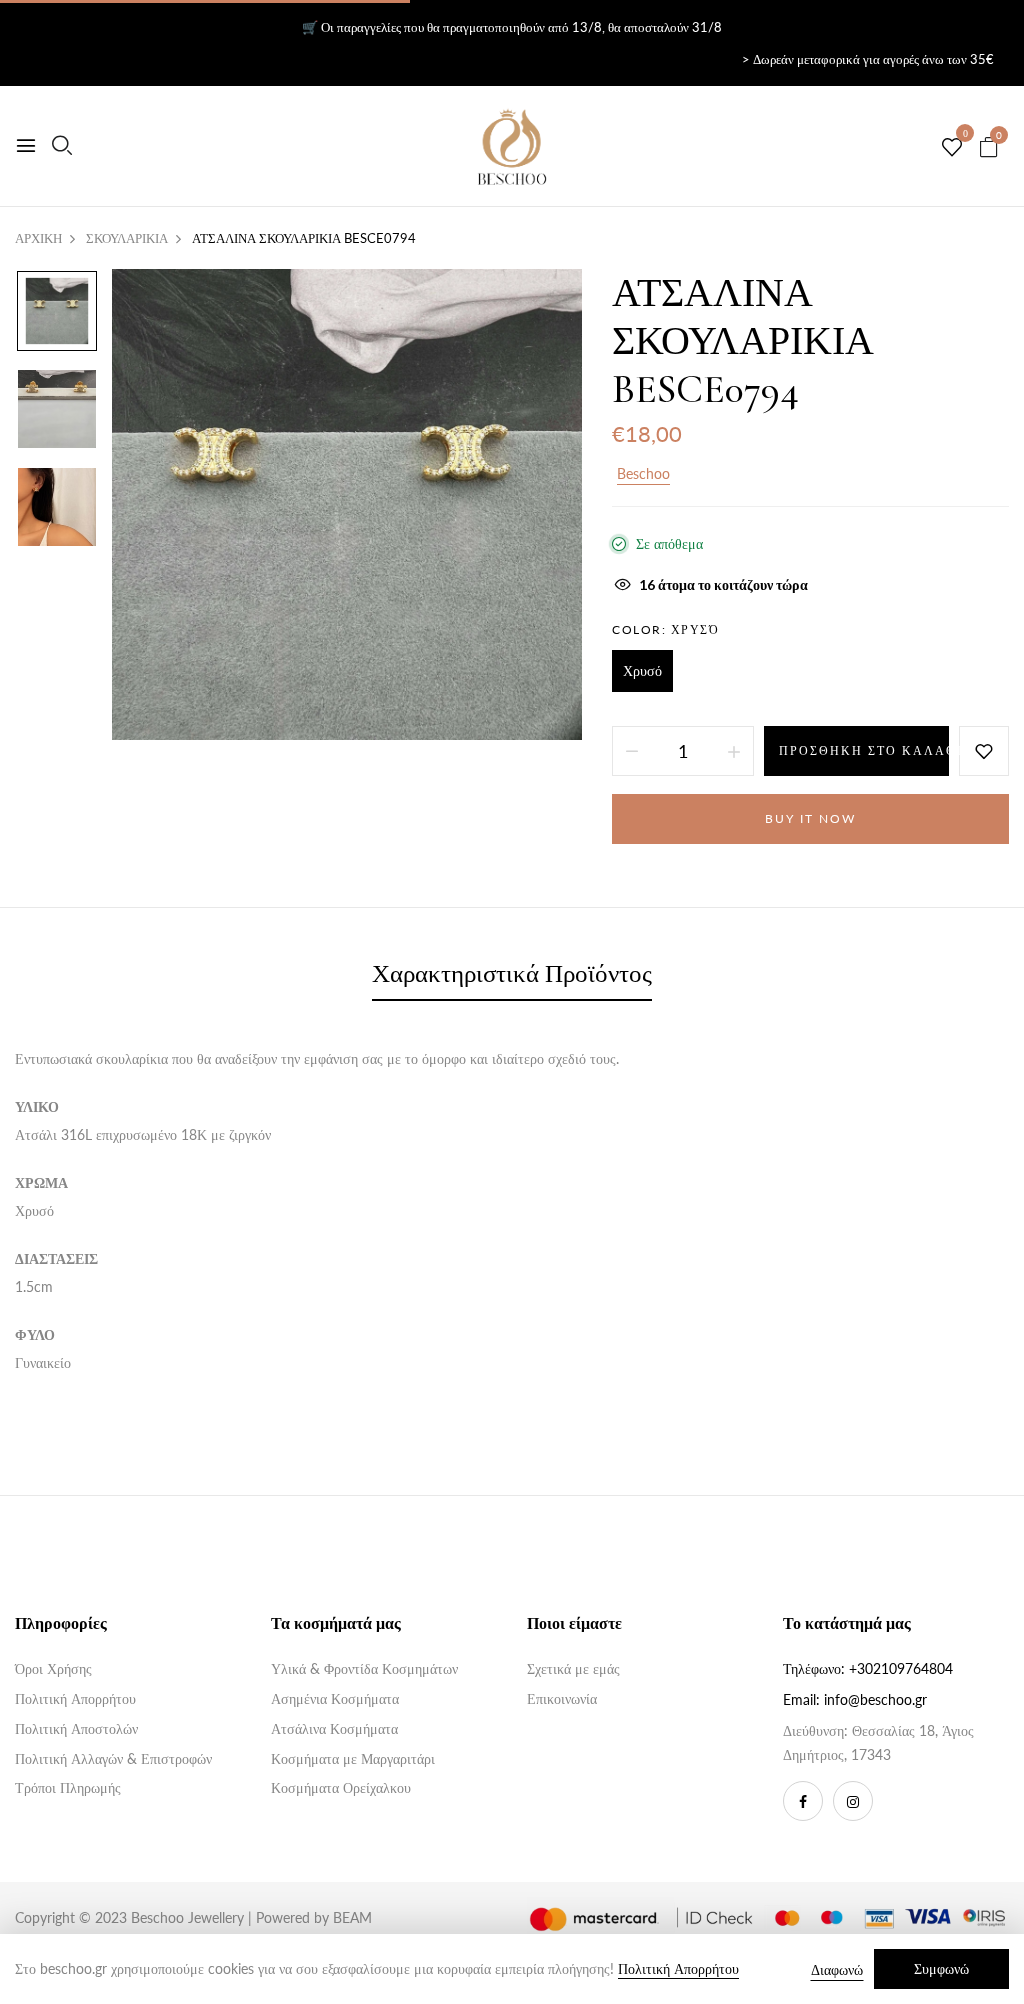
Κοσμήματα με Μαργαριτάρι (353, 1758)
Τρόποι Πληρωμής (68, 1787)
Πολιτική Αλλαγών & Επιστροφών (113, 1758)
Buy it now (810, 818)
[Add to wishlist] (984, 751)
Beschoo (643, 473)
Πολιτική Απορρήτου (75, 1698)
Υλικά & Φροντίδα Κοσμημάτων (364, 1668)
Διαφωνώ (837, 1969)
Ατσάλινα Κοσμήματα (334, 1728)
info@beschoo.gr (875, 1699)
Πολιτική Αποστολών (76, 1728)
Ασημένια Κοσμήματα (335, 1698)
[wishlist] (952, 148)
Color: (665, 629)
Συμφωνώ (941, 1968)
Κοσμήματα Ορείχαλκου (341, 1787)
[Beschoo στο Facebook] (803, 1801)
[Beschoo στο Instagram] (853, 1801)
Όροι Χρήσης (53, 1668)
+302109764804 (901, 1668)
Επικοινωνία (562, 1698)
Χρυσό (642, 670)
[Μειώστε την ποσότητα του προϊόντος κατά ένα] (632, 751)
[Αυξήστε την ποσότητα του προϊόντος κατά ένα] (734, 751)
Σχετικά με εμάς (573, 1668)
